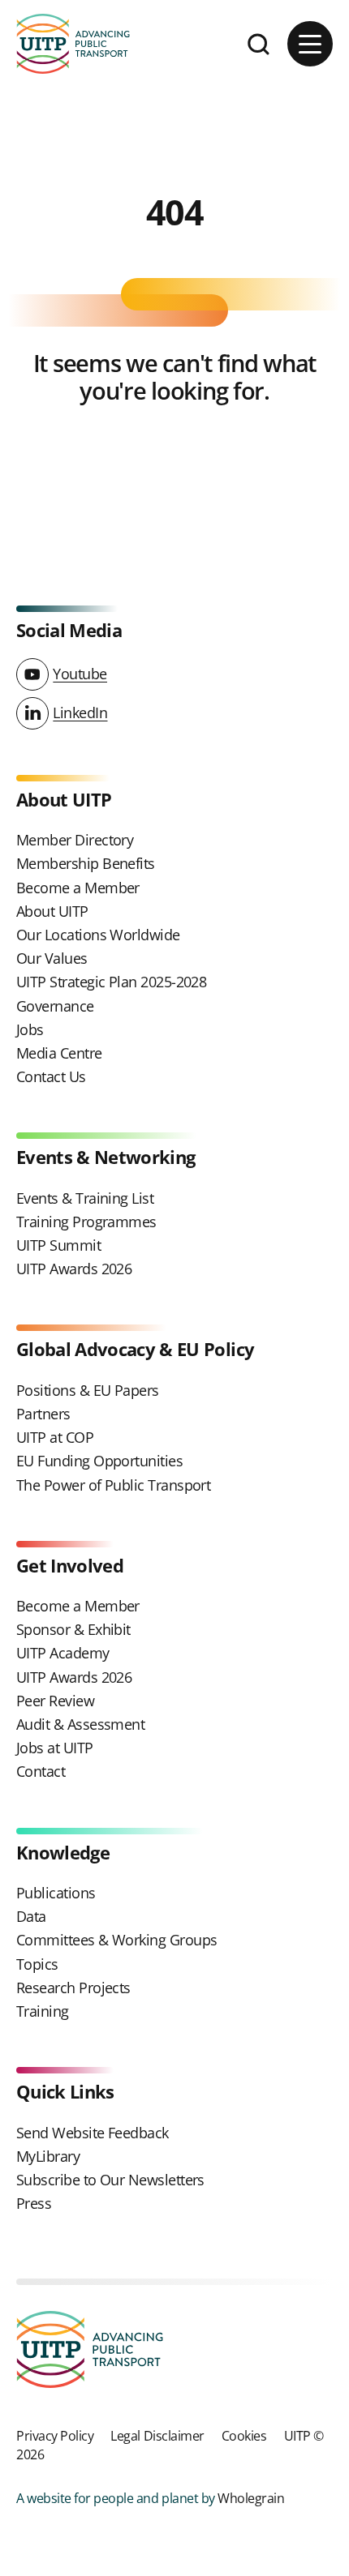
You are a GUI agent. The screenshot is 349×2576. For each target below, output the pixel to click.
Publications (56, 1893)
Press (34, 2203)
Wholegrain (251, 2498)
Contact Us (51, 1076)
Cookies (244, 2435)
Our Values (52, 958)
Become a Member (78, 888)
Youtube (80, 674)
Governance (55, 1006)
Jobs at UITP (55, 1748)
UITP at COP (55, 1437)
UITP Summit (58, 1245)
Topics (37, 1964)
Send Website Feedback (93, 2133)
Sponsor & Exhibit (73, 1629)
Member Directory (75, 840)
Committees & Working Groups (116, 1940)
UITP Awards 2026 (74, 1269)
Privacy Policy (55, 2435)
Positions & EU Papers (88, 1390)
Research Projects (73, 1988)
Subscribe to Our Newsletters (110, 2180)
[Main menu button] (310, 44)
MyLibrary (48, 2156)
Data (31, 1916)
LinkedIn (80, 712)
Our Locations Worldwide (98, 935)
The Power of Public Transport (113, 1485)
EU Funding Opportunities (99, 1461)
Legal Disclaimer (157, 2435)
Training (43, 2011)
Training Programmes (86, 1222)
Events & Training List (85, 1198)
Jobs (30, 1029)
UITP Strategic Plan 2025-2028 (111, 982)
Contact (41, 1771)
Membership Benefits (86, 863)
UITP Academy (63, 1653)
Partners (43, 1414)
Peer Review (55, 1701)
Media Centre (59, 1053)
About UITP (52, 911)
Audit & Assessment (80, 1724)
